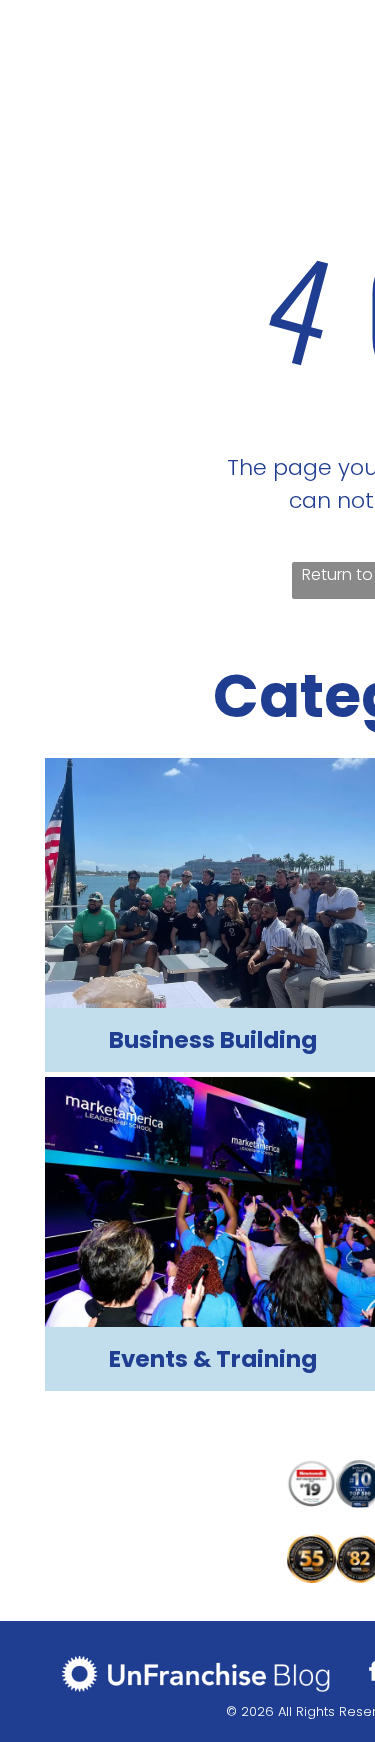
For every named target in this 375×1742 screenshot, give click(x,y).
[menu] (345, 33)
